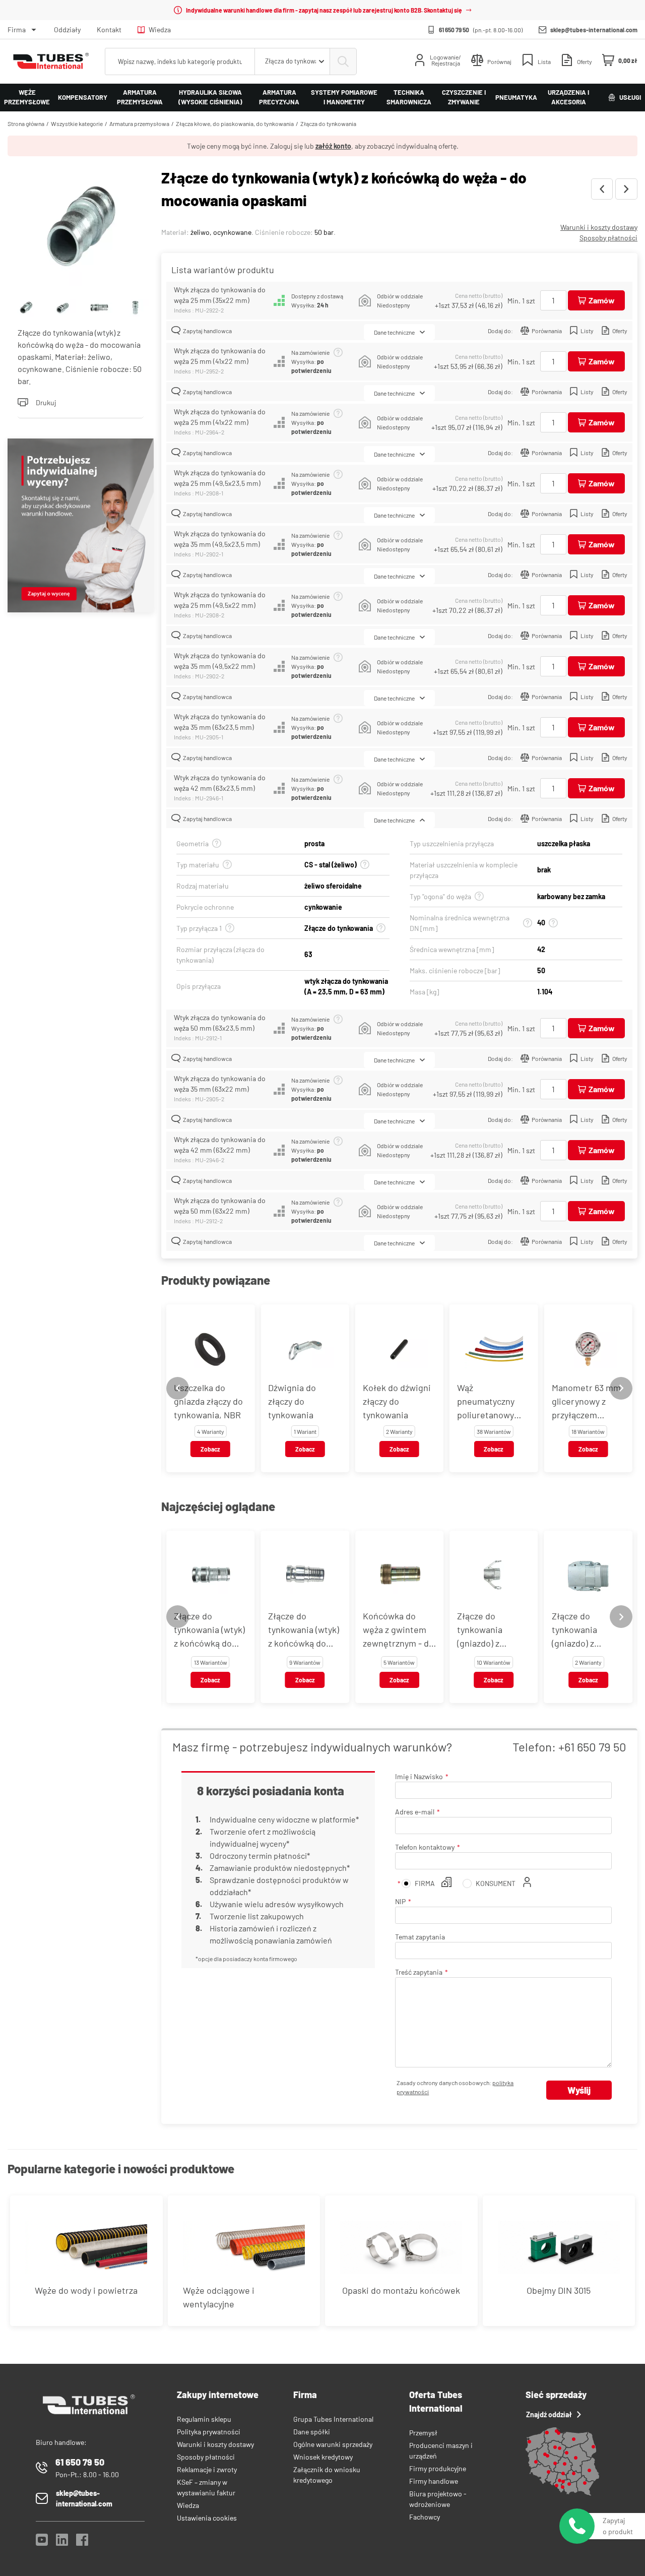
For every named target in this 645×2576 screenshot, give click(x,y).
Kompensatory (83, 97)
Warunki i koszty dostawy (599, 227)
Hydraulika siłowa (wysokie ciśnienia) (210, 97)
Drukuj (46, 402)
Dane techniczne (394, 332)
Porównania (547, 331)
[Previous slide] (178, 1388)
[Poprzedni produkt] (602, 189)
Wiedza (160, 29)
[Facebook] (82, 2542)
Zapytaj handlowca (207, 331)
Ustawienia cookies (207, 2518)
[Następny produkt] (626, 189)
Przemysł (423, 2433)
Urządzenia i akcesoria (568, 97)
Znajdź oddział (549, 2414)
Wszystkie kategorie (77, 123)
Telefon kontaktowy (425, 1847)
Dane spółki (312, 2432)
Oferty (620, 331)
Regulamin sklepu (204, 2419)
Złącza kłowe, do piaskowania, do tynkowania (235, 123)
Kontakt (109, 29)
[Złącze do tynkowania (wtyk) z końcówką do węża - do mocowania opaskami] (81, 228)
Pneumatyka (516, 97)
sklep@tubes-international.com (594, 30)
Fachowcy (425, 2517)
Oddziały (67, 29)
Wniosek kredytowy (323, 2457)
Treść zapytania (419, 1972)
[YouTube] (42, 2542)
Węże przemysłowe (27, 97)
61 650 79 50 (454, 30)
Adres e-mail (415, 1812)
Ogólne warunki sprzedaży (333, 2444)
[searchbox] (180, 61)
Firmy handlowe (434, 2481)
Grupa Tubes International (333, 2419)
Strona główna (26, 123)
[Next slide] (621, 1388)
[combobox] (292, 61)
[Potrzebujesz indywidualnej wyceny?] (81, 527)
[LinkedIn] (62, 2542)
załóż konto (333, 146)
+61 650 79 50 (592, 1747)
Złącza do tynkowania (328, 123)
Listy (587, 331)
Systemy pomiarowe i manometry (344, 97)
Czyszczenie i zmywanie (464, 97)
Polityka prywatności (209, 2432)
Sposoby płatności (608, 238)
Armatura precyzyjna (279, 97)
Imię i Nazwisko (419, 1776)
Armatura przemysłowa (140, 97)
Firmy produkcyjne (438, 2468)
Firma (17, 29)
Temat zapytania (420, 1937)
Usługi (630, 97)
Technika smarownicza (409, 97)
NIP (400, 1901)
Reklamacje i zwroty (207, 2469)
